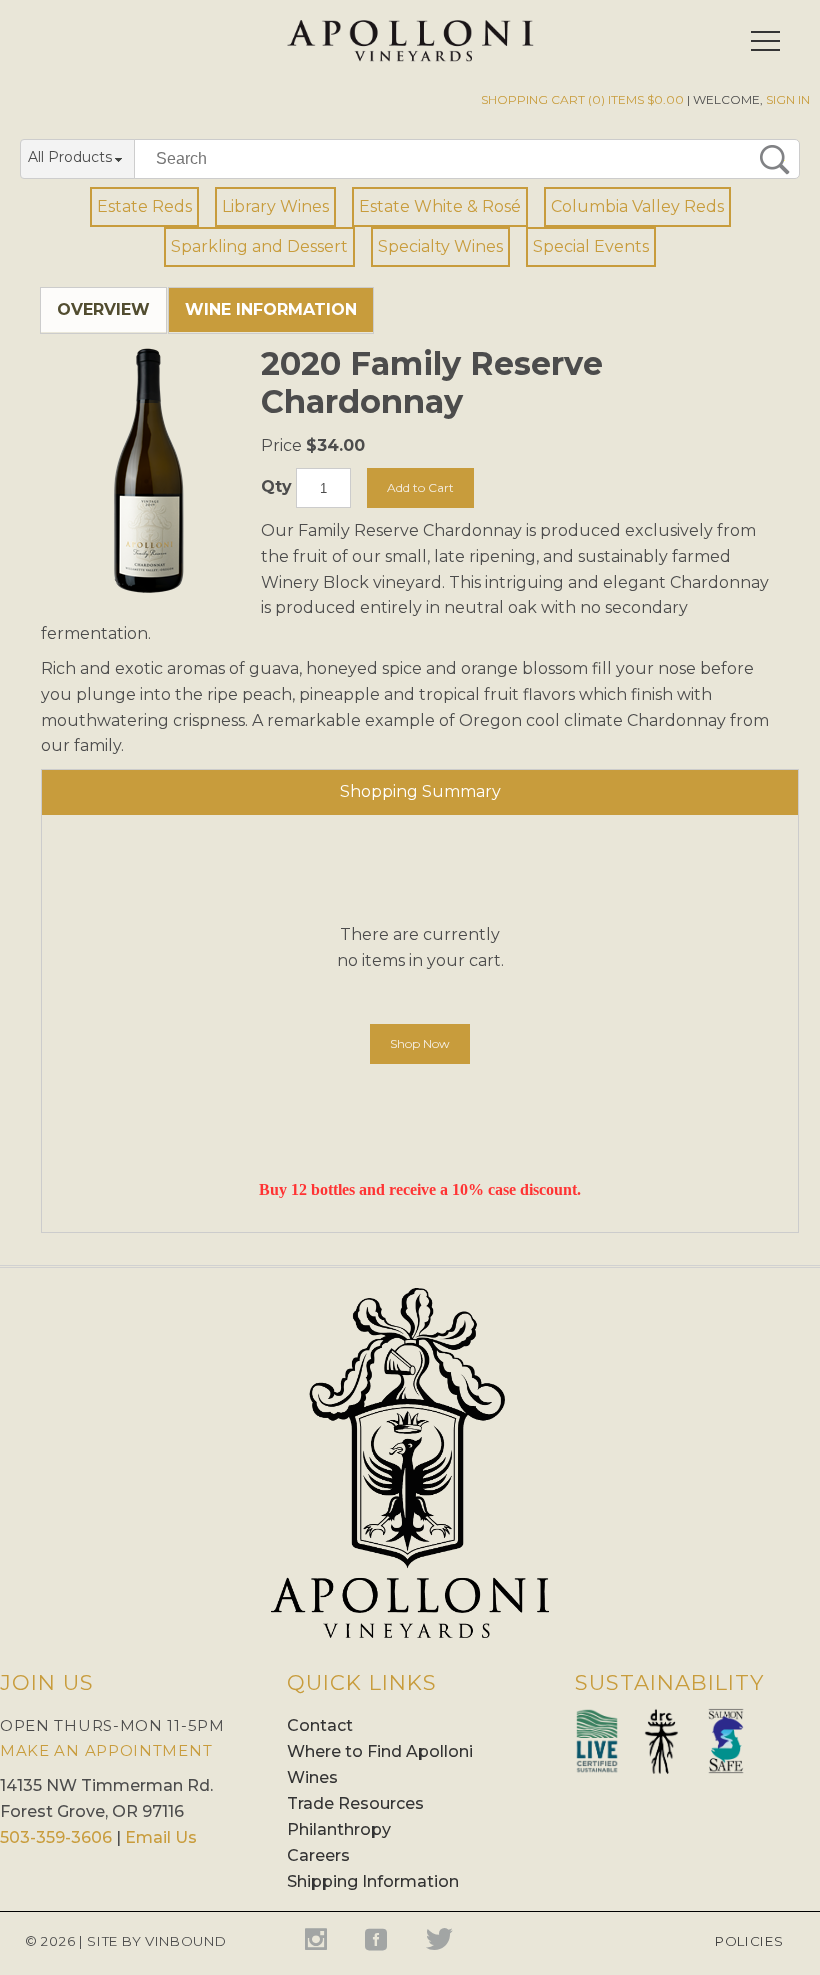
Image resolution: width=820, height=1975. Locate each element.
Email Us (161, 1837)
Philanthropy (339, 1829)
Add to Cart (420, 487)
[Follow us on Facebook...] (388, 1940)
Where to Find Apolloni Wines (380, 1764)
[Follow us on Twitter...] (445, 1940)
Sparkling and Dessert (259, 246)
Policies (747, 1941)
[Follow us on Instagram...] (328, 1940)
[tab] (103, 310)
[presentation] (103, 310)
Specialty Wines (440, 246)
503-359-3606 (56, 1837)
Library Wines (275, 206)
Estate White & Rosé (440, 206)
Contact (320, 1725)
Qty (276, 487)
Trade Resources (355, 1803)
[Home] (410, 56)
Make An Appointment (106, 1750)
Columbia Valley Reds (637, 206)
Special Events (591, 246)
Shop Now (420, 1043)
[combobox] (77, 160)
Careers (318, 1855)
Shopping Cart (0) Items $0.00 (582, 99)
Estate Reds (144, 206)
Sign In (788, 99)
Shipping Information (373, 1881)
